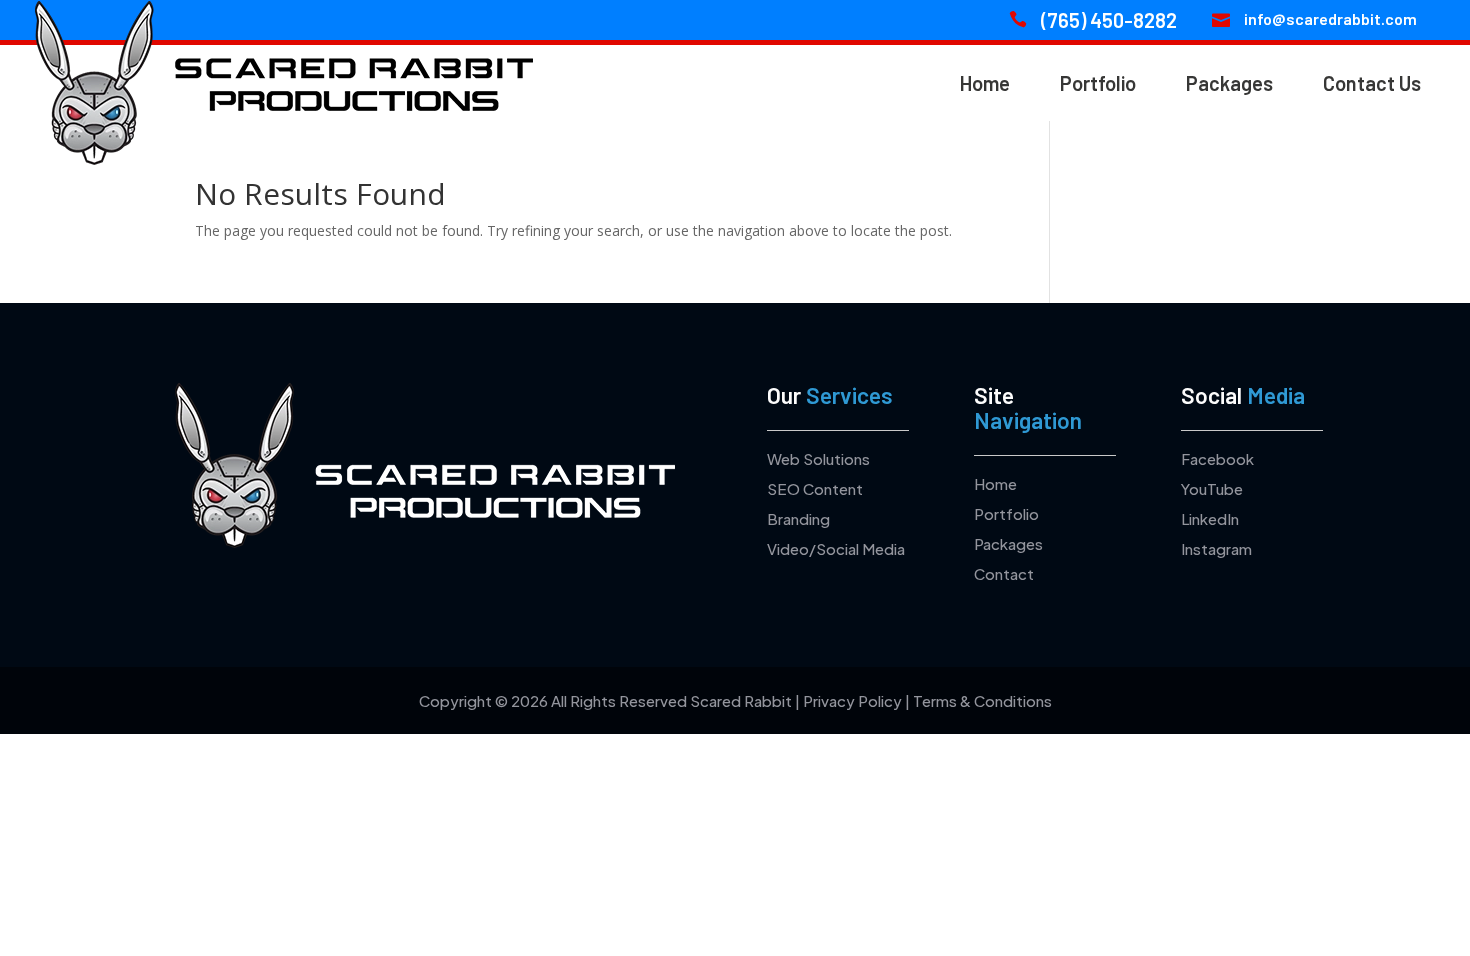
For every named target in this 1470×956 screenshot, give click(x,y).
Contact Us (1372, 83)
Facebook (1217, 458)
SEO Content (815, 488)
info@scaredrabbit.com (1330, 18)
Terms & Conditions (982, 700)
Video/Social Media (836, 548)
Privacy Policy (852, 700)
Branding (798, 518)
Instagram (1216, 548)
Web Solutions (818, 458)
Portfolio (1098, 83)
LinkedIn (1210, 518)
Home (985, 83)
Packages (1229, 83)
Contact (1004, 573)
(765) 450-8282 (1109, 20)
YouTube (1212, 488)
